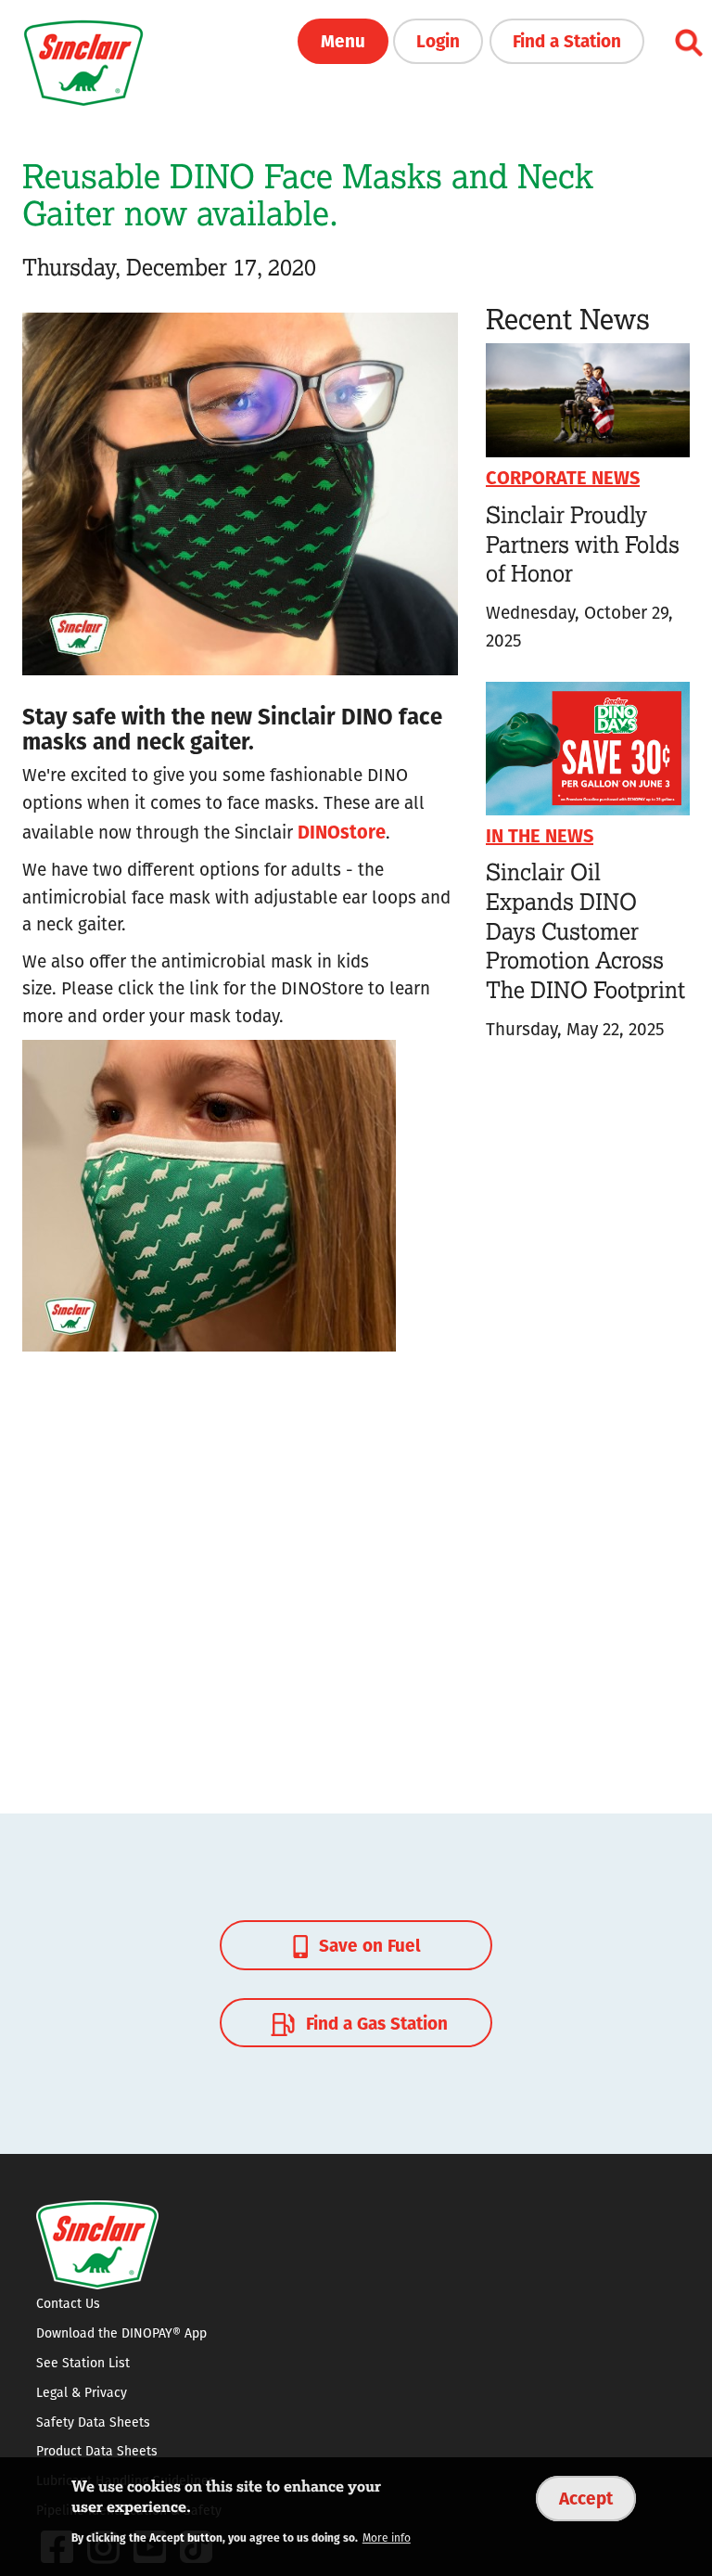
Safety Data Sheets (93, 2422)
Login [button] (438, 40)
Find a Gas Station (375, 2022)
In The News (540, 834)
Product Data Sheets (97, 2451)
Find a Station (567, 40)
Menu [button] (343, 40)
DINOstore (342, 831)
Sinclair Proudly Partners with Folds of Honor (583, 544)
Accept (586, 2497)
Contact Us (68, 2303)
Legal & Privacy (82, 2392)
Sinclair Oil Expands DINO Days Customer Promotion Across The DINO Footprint (585, 930)
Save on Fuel (368, 1944)
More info (387, 2538)
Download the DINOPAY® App (121, 2333)
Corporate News (563, 476)
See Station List (83, 2363)
